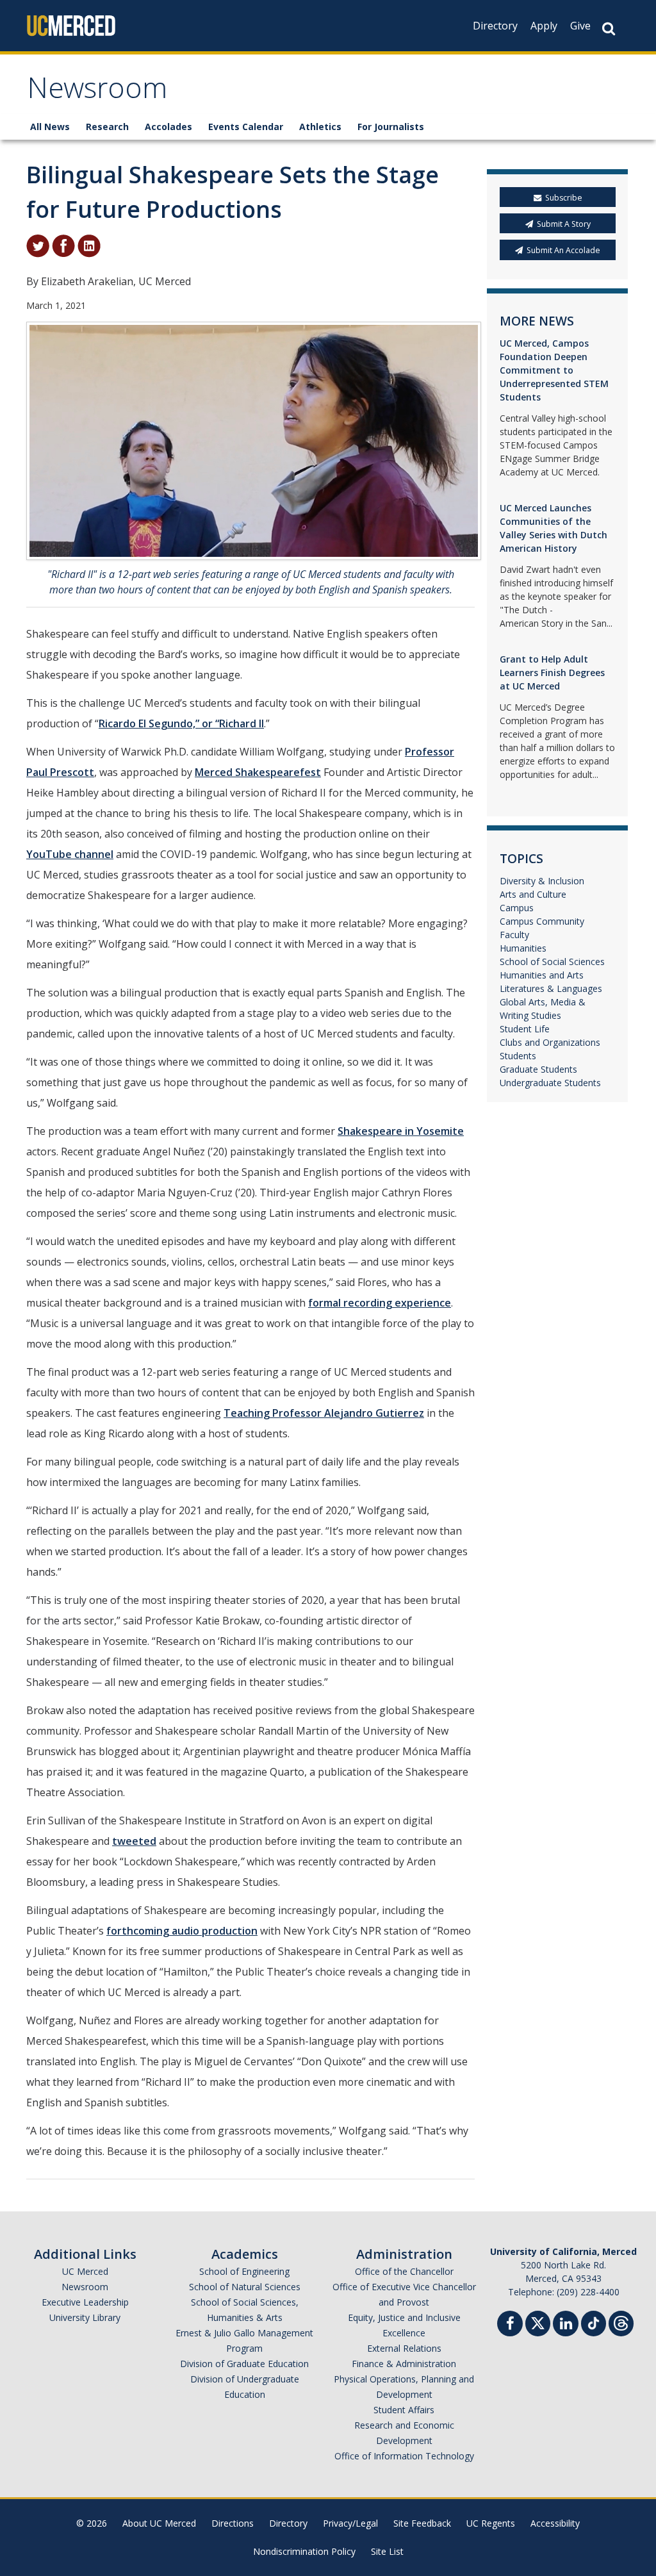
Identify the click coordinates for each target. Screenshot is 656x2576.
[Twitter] (538, 2322)
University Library (85, 2317)
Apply (544, 26)
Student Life (525, 1029)
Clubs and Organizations (550, 1042)
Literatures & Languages (551, 988)
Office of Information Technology (404, 2456)
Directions (233, 2523)
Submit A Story (564, 224)
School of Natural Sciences (245, 2287)
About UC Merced (159, 2523)
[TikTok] (594, 2322)
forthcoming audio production (182, 1931)
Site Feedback (422, 2523)
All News (50, 127)
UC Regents (491, 2523)
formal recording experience (380, 1303)
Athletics (320, 127)
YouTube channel (70, 854)
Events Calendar (246, 127)
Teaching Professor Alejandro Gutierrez (324, 1413)
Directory (495, 26)
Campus (517, 908)
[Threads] (621, 2322)
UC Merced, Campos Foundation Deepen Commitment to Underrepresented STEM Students (554, 370)
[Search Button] (609, 29)
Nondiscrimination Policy (304, 2551)
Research (107, 127)
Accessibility (555, 2523)
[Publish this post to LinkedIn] (89, 245)
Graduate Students (538, 1069)
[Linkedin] (566, 2325)
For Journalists (391, 127)
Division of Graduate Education (244, 2364)
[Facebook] (510, 2325)
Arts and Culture (533, 894)
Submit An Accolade (563, 250)
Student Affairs (404, 2410)
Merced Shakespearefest (258, 772)
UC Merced (85, 2271)
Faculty (514, 935)
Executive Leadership (85, 2302)
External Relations (404, 2348)
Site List (387, 2551)
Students (518, 1056)
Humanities (523, 948)
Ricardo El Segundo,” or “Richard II (181, 723)
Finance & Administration (404, 2364)
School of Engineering (244, 2271)
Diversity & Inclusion (542, 881)
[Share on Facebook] (63, 245)
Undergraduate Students (550, 1083)
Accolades (168, 127)
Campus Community (542, 921)
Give (580, 26)
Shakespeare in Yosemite (401, 1131)
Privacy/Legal (350, 2523)
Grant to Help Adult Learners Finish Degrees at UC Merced (552, 673)
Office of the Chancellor (404, 2271)
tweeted (134, 1841)
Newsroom (97, 92)
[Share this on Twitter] (38, 245)
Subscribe (564, 198)
